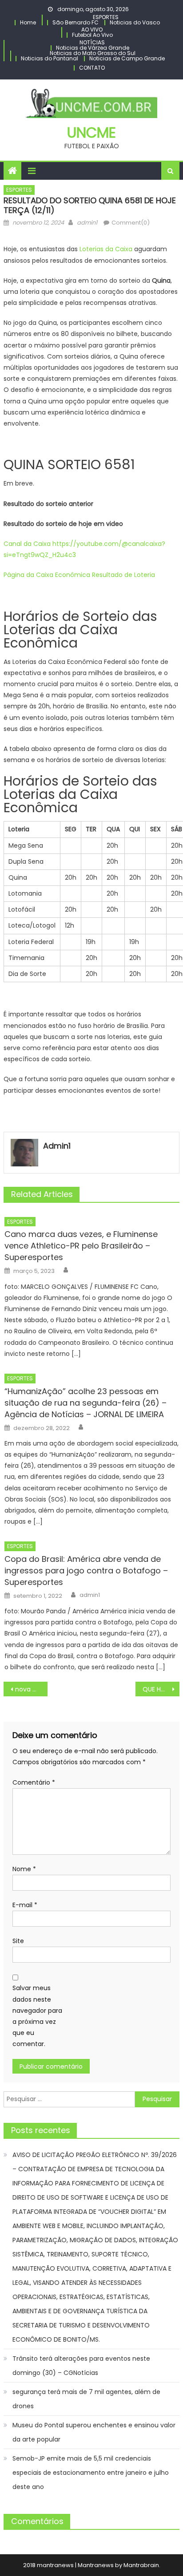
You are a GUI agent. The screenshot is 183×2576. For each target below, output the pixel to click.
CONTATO (92, 68)
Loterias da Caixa (106, 249)
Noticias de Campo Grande (127, 58)
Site (18, 1941)
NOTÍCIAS (92, 42)
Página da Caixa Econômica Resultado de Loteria (80, 575)
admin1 (87, 223)
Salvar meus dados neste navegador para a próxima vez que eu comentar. (37, 2016)
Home (28, 22)
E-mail (25, 1905)
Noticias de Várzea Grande (93, 48)
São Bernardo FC (76, 22)
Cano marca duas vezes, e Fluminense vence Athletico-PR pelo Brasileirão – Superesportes (81, 1246)
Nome (24, 1869)
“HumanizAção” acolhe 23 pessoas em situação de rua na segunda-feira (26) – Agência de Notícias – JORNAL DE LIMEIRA (86, 1403)
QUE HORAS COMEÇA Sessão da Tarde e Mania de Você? (161, 1689)
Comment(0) (131, 223)
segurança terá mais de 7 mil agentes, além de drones (86, 2399)
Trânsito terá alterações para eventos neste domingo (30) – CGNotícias (81, 2366)
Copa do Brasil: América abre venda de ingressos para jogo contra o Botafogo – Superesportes (86, 1570)
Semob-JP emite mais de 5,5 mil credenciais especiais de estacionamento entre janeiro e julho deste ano (91, 2473)
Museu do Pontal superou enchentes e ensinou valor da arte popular (94, 2432)
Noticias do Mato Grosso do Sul (93, 53)
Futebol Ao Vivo (92, 35)
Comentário (34, 1782)
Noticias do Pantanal (50, 58)
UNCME (91, 132)
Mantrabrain (141, 2565)
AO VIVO (92, 30)
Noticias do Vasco (135, 22)
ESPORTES (106, 17)
